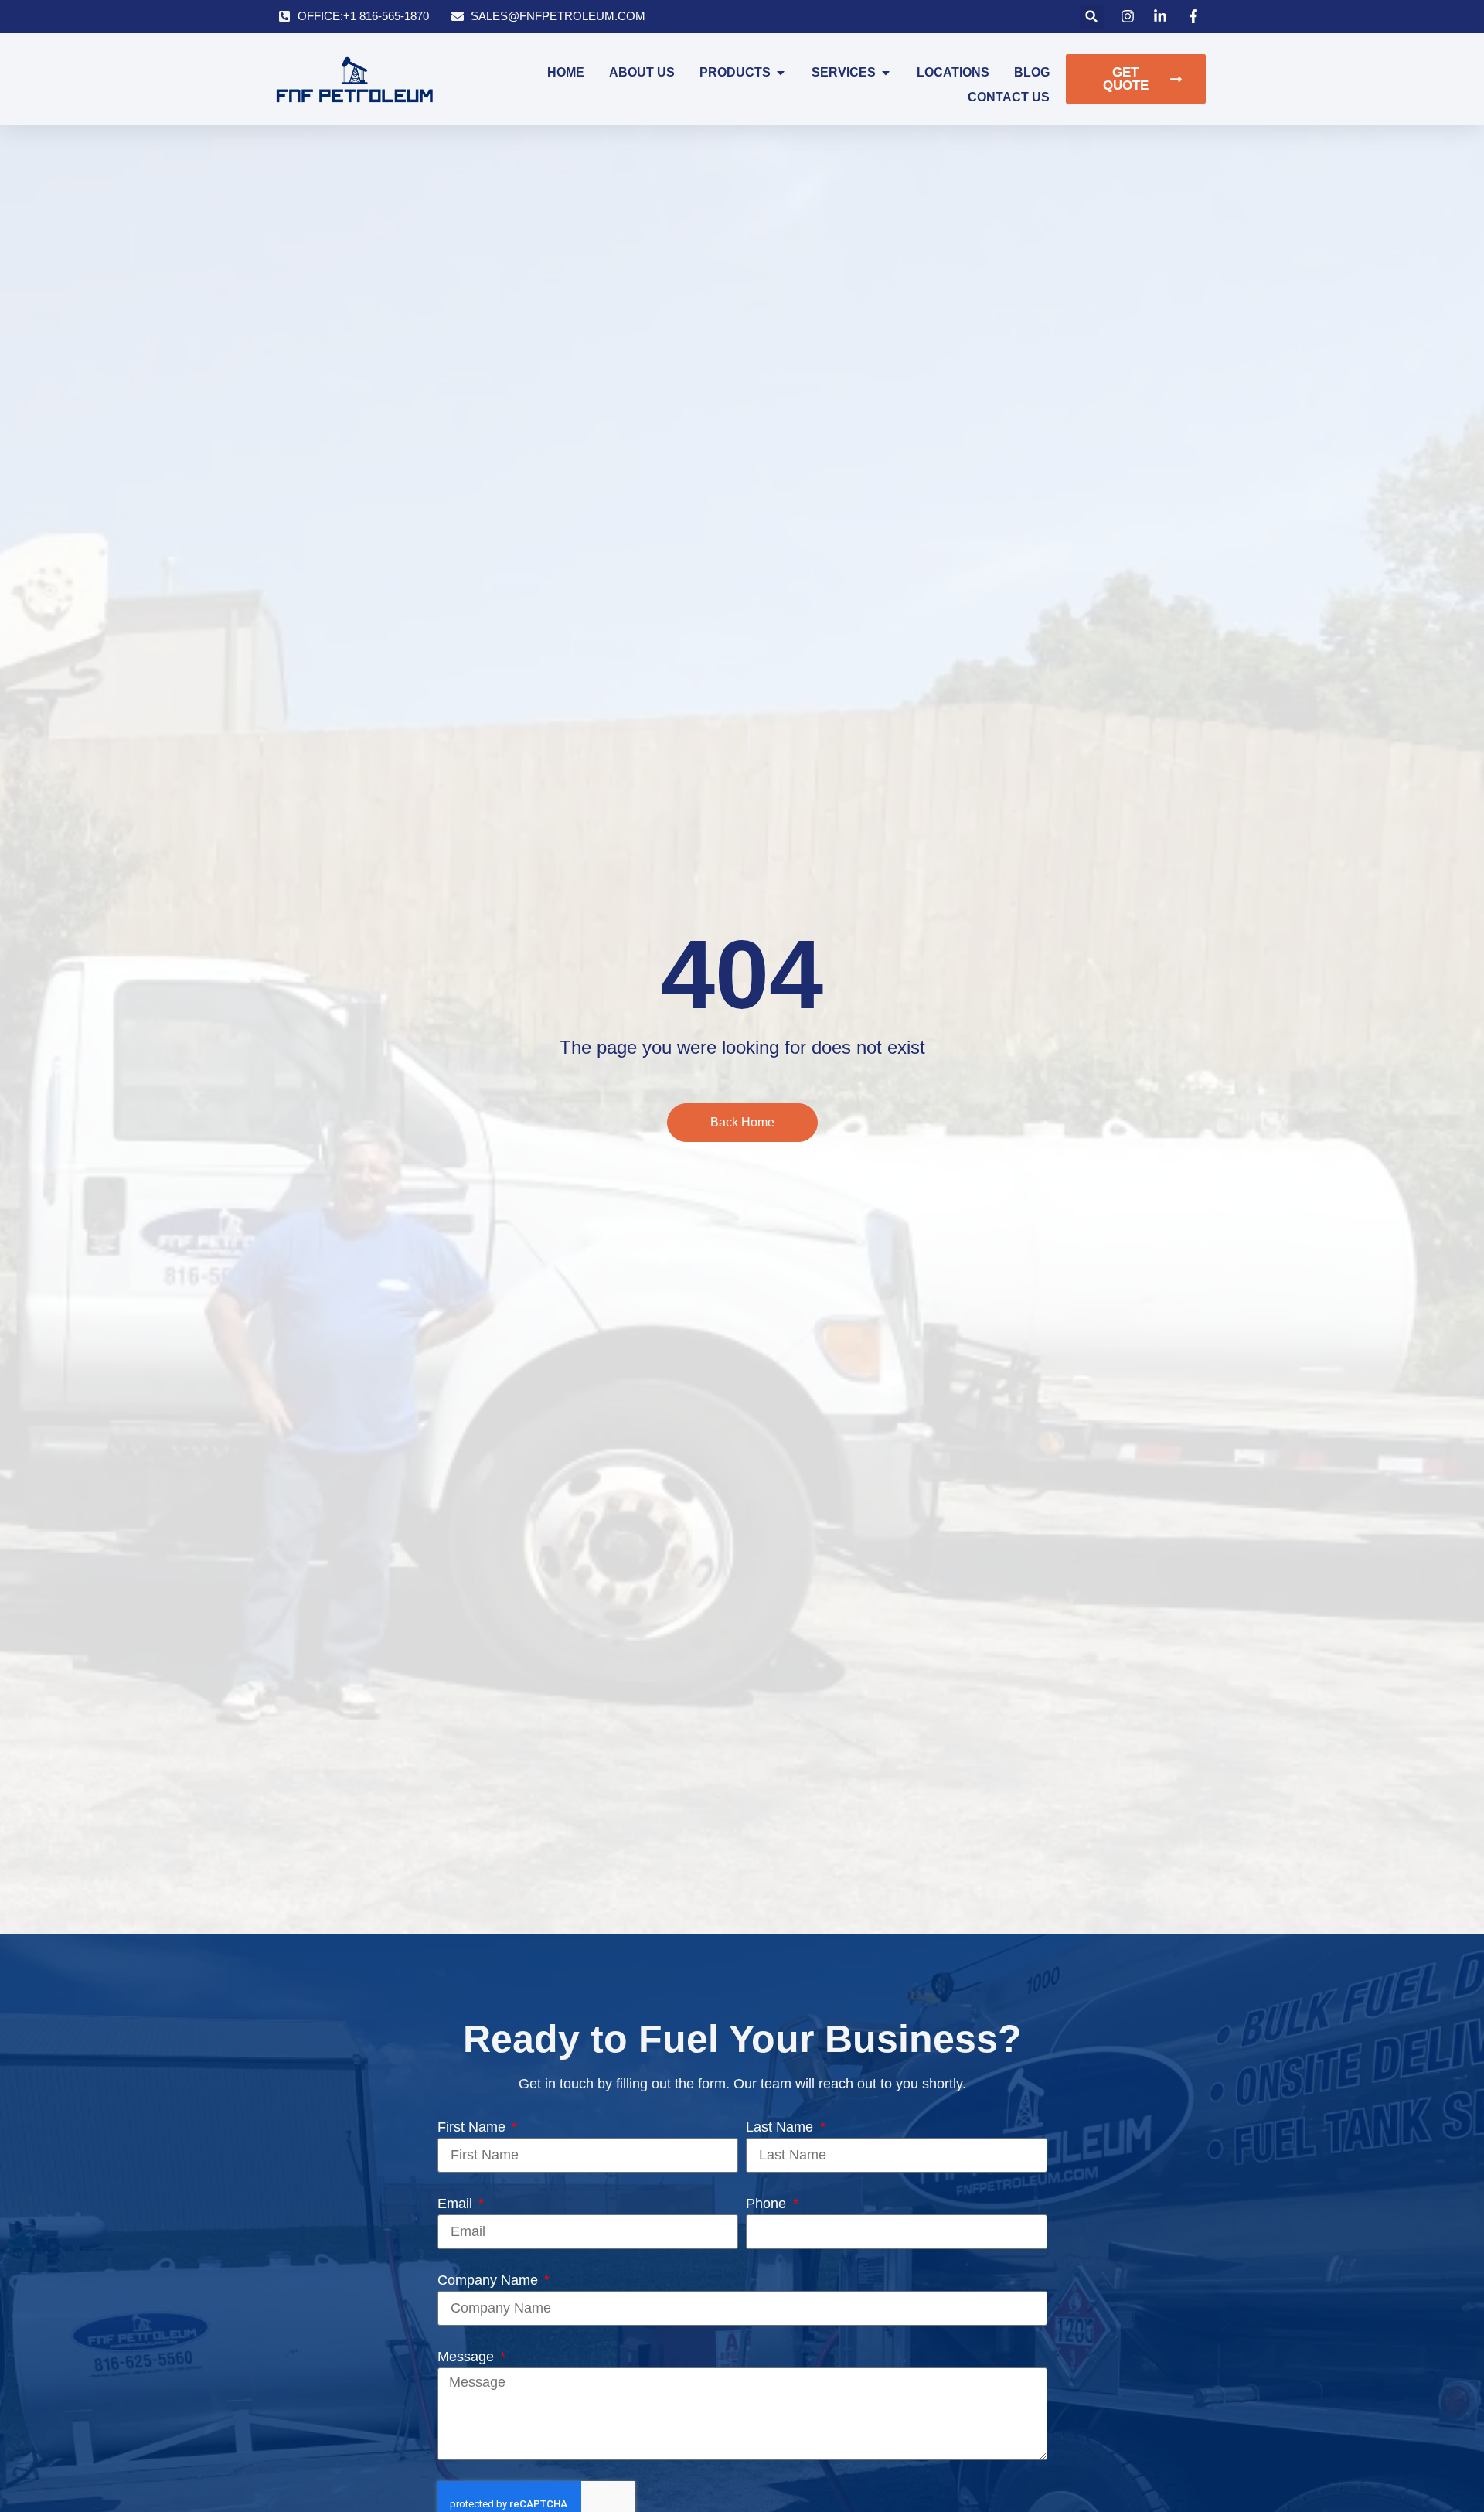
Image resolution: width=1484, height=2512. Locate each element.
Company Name (490, 2280)
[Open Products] (781, 73)
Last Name (781, 2127)
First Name (473, 2127)
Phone (768, 2204)
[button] (1092, 17)
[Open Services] (886, 73)
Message (468, 2357)
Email (457, 2204)
